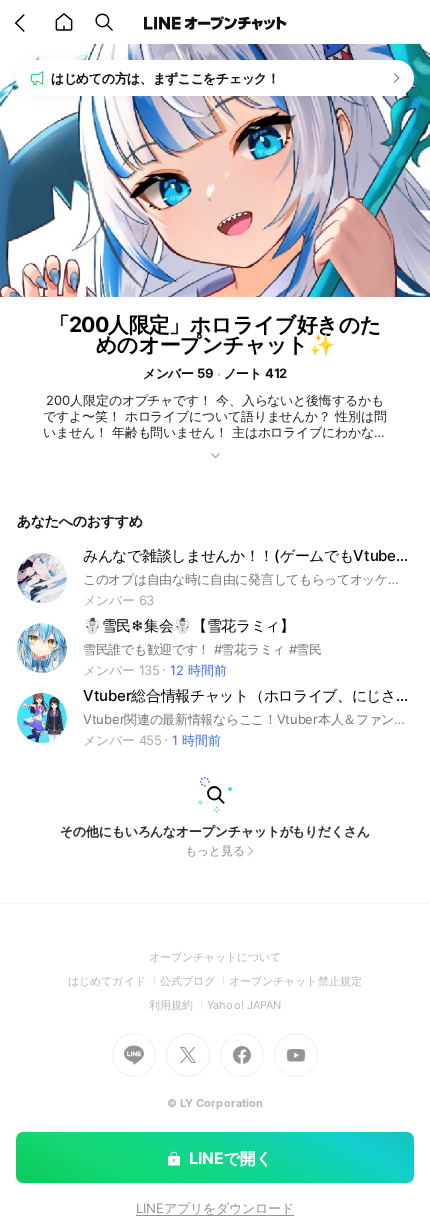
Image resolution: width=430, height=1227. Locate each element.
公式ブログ (194, 981)
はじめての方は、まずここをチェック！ (165, 78)
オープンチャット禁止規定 (295, 981)
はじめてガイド (113, 981)
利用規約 (178, 1005)
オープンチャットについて (215, 957)
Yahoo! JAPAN (244, 1005)
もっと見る (215, 850)
